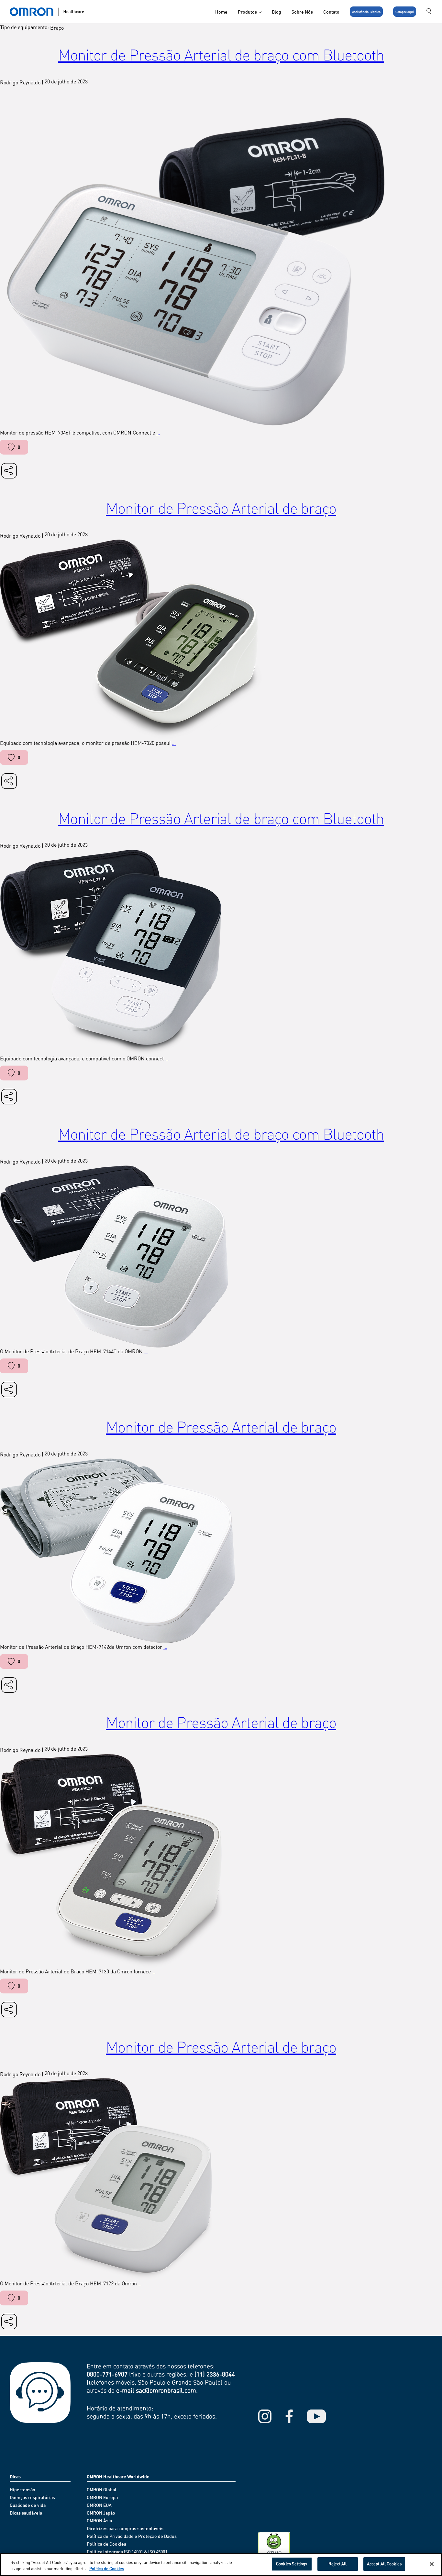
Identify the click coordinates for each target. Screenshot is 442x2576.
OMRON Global (101, 2490)
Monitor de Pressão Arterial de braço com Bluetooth (221, 54)
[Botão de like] (11, 447)
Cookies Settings (292, 2564)
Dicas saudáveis (26, 2513)
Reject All (337, 2564)
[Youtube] (316, 2416)
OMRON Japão (101, 2513)
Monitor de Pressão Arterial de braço (221, 508)
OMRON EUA (99, 2505)
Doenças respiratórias (32, 2497)
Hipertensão (22, 2490)
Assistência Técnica (366, 12)
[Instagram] (265, 2416)
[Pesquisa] (429, 12)
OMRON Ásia (99, 2521)
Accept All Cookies (384, 2564)
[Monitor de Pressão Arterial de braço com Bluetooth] (221, 258)
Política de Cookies (106, 2544)
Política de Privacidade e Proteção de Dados (132, 2536)
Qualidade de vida (28, 2505)
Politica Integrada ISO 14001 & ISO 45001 (127, 2552)
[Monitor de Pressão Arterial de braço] (221, 639)
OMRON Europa (102, 2497)
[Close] (432, 2564)
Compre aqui (405, 12)
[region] (221, 2565)
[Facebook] (289, 2416)
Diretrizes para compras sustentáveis (125, 2528)
